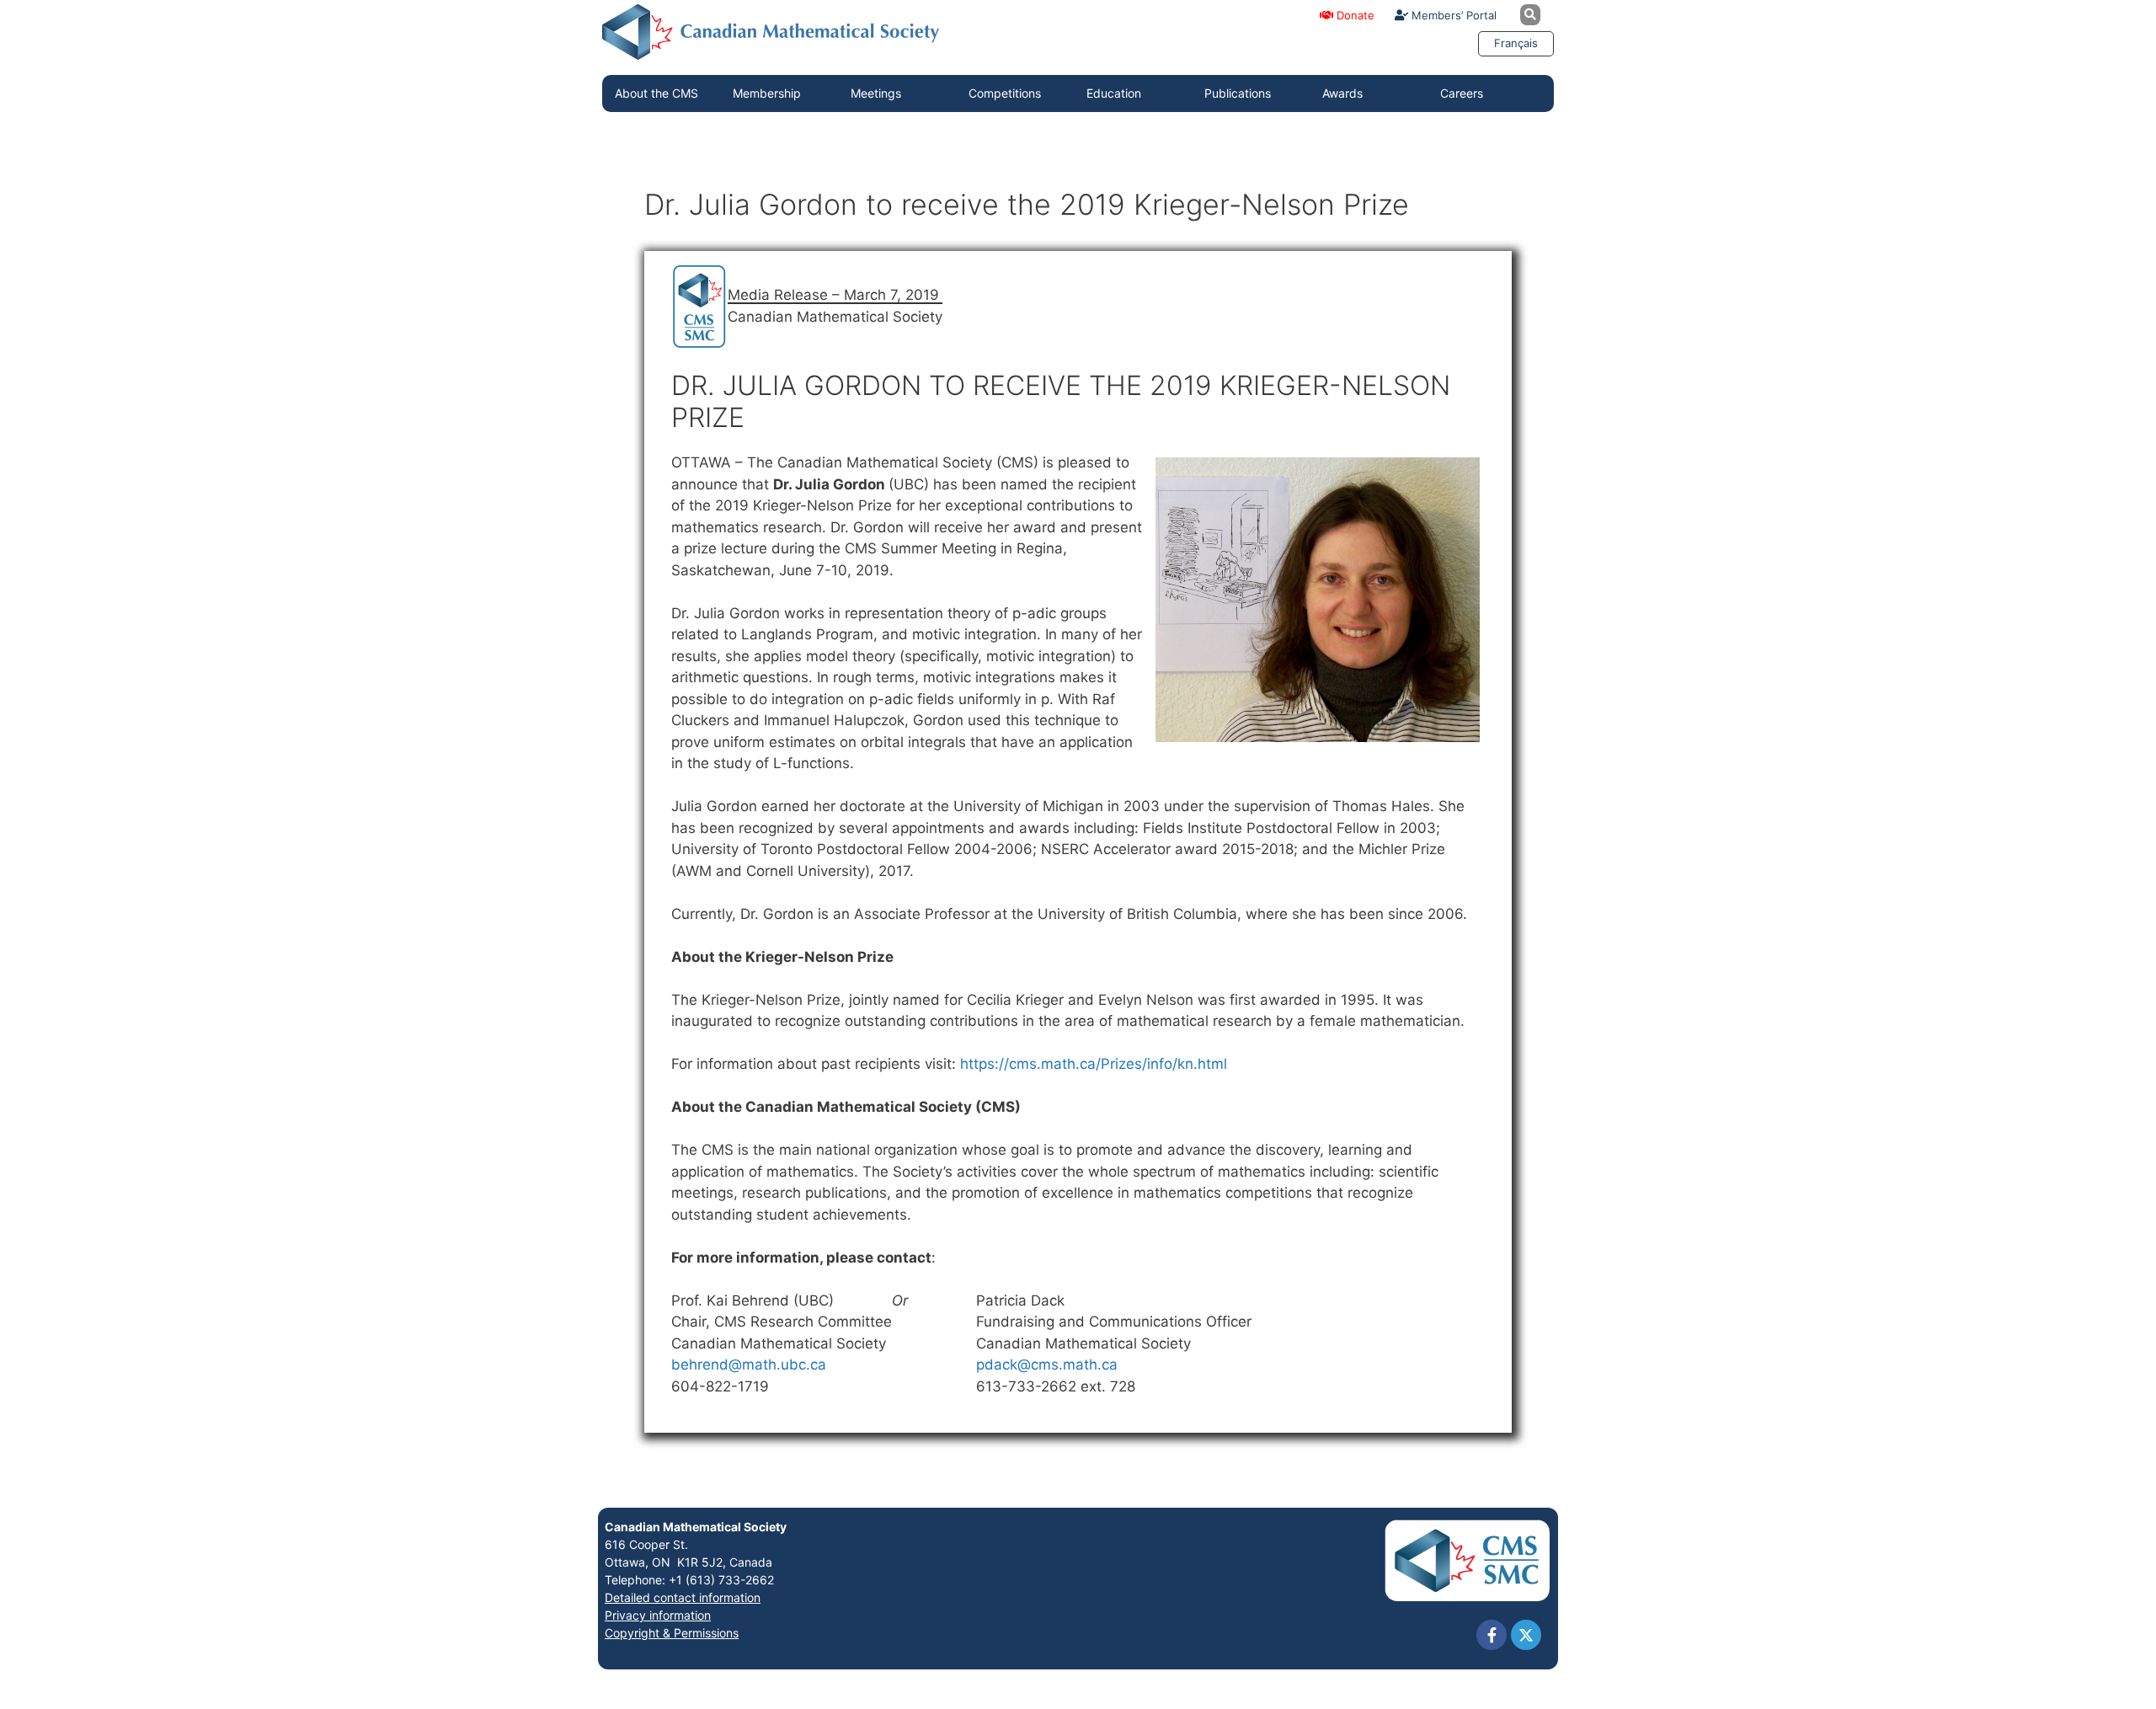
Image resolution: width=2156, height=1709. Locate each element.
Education (1114, 93)
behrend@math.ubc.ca (749, 1365)
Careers (1462, 93)
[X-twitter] (1526, 1635)
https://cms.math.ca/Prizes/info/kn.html (1094, 1064)
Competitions (1005, 93)
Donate (1354, 15)
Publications (1238, 93)
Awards (1342, 93)
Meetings (876, 93)
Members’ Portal (1452, 15)
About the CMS (656, 93)
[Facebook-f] (1492, 1635)
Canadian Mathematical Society (696, 1527)
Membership (767, 93)
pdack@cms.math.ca (1047, 1365)
